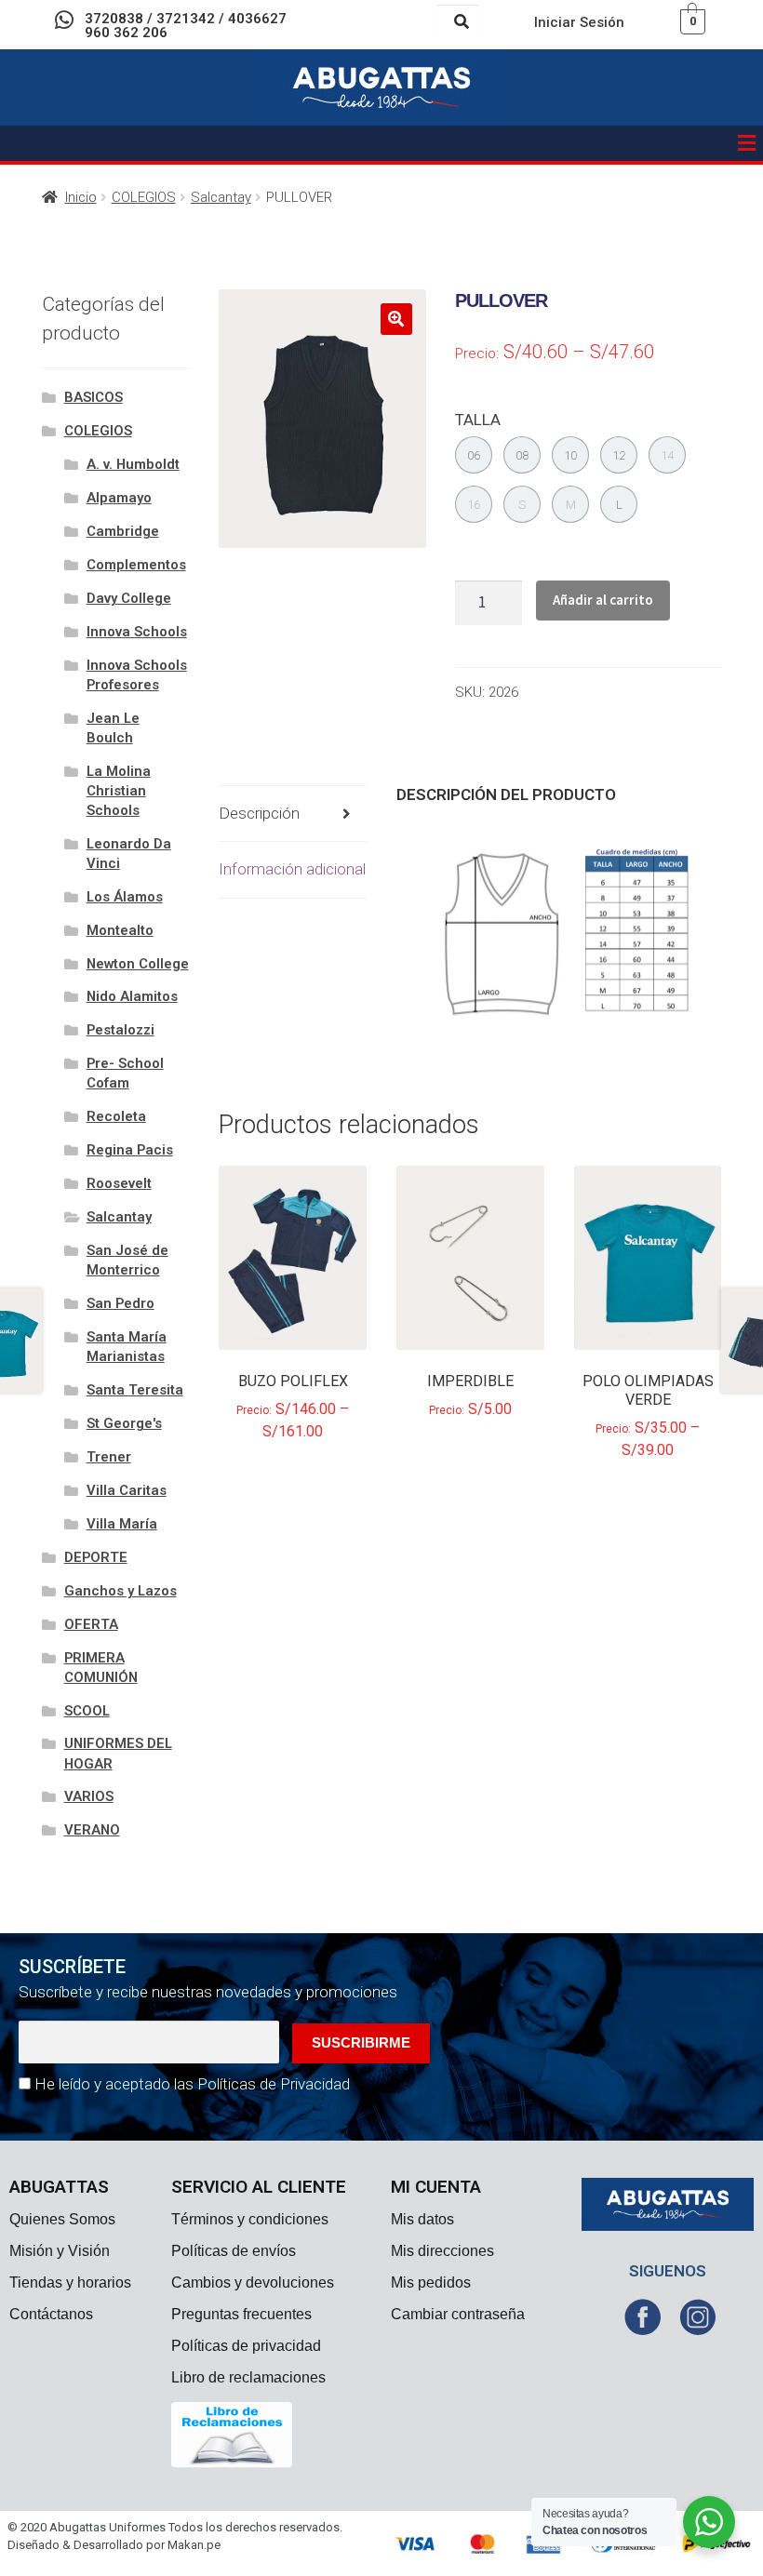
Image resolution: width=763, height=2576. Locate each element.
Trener (109, 1457)
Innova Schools (137, 632)
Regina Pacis (130, 1150)
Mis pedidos (431, 2282)
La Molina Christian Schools (119, 791)
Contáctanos (51, 2314)
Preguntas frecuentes (241, 2314)
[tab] (293, 814)
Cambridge (123, 531)
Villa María (122, 1524)
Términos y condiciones (250, 2219)
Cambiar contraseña (458, 2314)
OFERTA (91, 1624)
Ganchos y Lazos (120, 1591)
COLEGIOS (144, 197)
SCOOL (87, 1711)
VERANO (92, 1830)
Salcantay (221, 197)
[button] (747, 143)
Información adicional (292, 869)
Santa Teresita (135, 1390)
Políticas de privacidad (246, 2346)
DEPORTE (96, 1557)
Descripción (259, 813)
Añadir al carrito (603, 600)
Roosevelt (119, 1183)
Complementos (136, 565)
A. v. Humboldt (133, 464)
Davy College (129, 598)
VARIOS (89, 1796)
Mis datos (422, 2219)
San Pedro (120, 1303)
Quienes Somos (62, 2219)
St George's (124, 1423)
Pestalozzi (120, 1030)
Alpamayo (119, 498)
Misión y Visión (60, 2251)
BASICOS (94, 397)
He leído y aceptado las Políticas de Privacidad (192, 2084)
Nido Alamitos (132, 996)
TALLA (478, 420)
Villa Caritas (127, 1490)
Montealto (120, 930)
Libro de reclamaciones (248, 2377)
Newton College (138, 964)
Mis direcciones (442, 2251)
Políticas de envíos (234, 2251)
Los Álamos (125, 897)
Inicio (81, 197)
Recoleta (116, 1116)
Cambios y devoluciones (253, 2282)
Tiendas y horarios (70, 2282)
